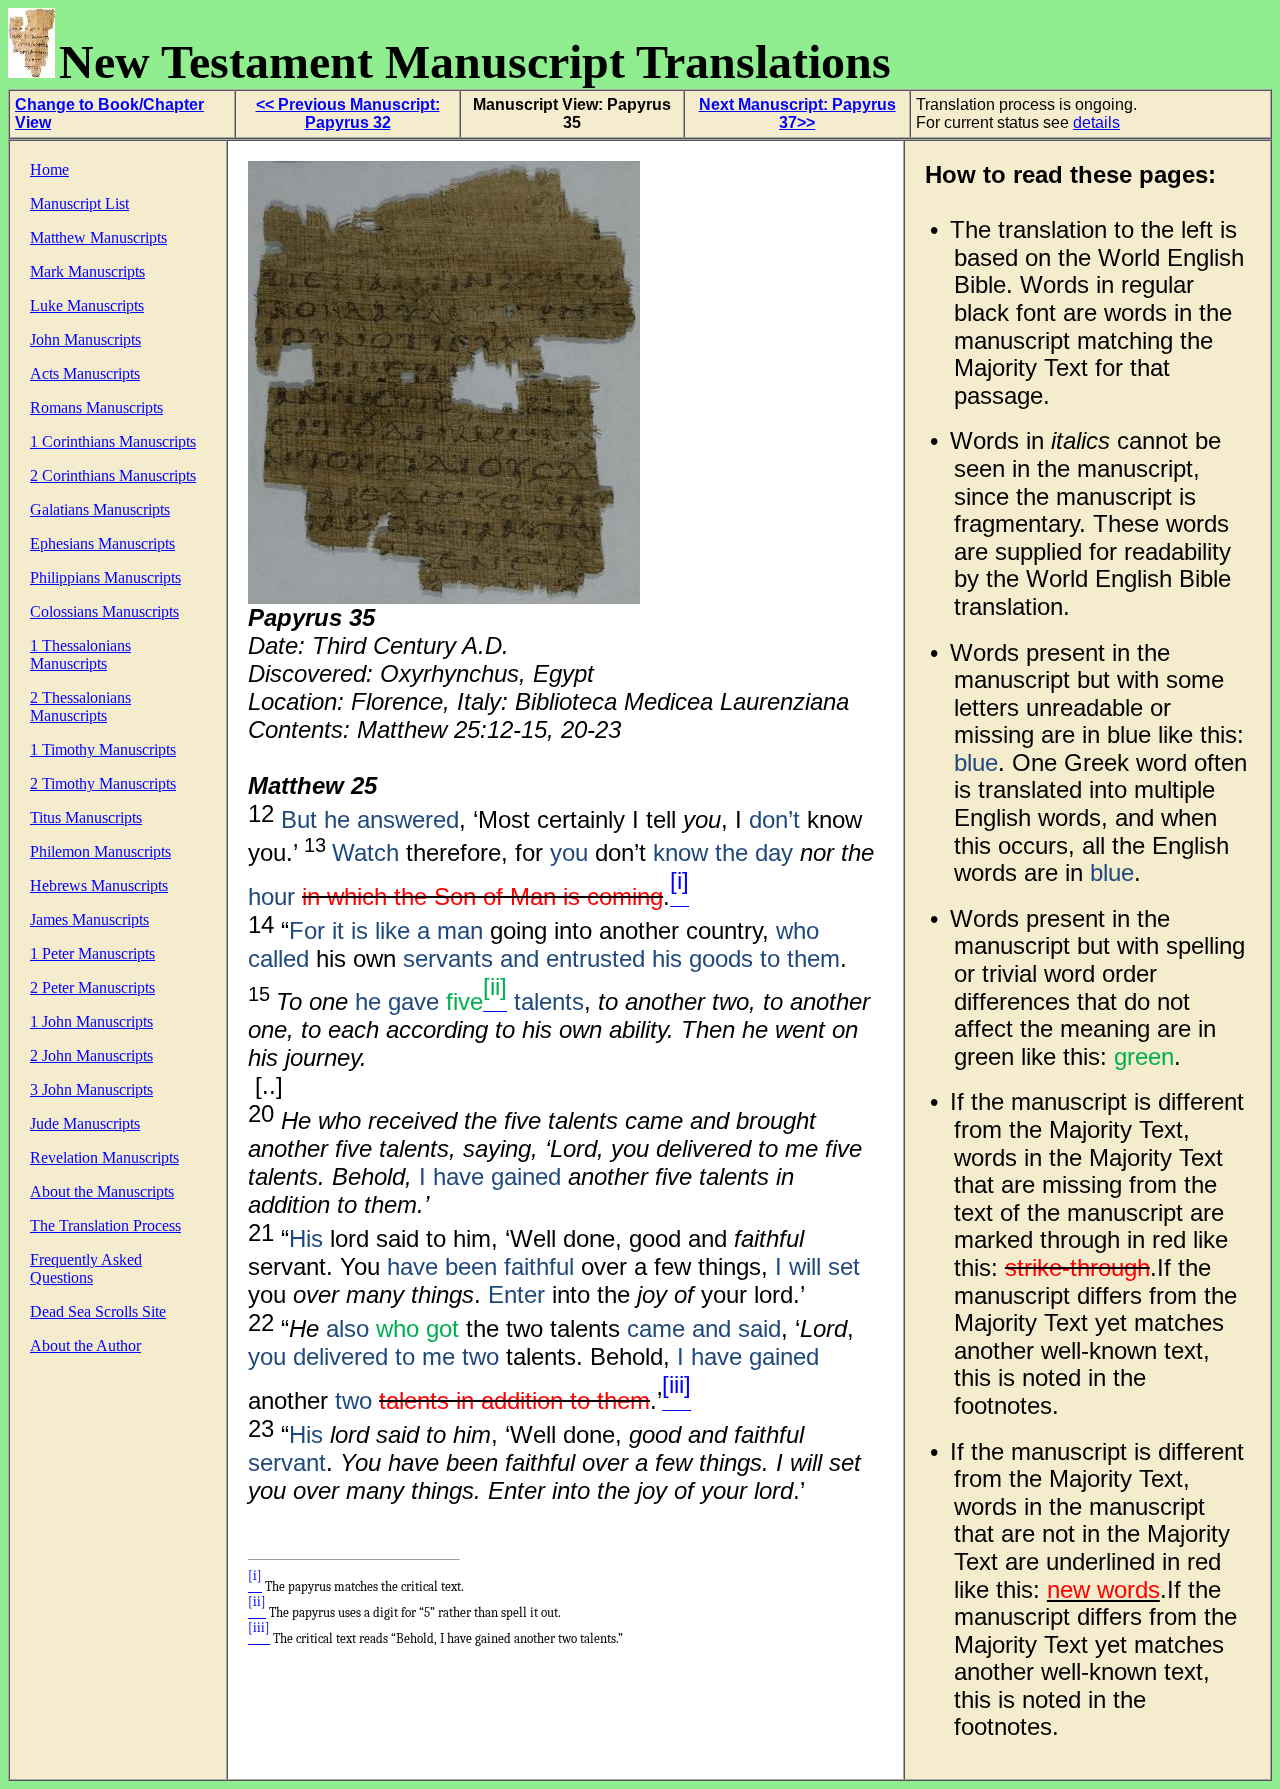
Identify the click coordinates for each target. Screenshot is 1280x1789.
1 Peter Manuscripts (92, 953)
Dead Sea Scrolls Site (98, 1311)
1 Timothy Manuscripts (103, 749)
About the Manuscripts (102, 1191)
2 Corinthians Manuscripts (113, 475)
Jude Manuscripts (85, 1123)
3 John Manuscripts (91, 1089)
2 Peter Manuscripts (92, 987)
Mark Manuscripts (87, 271)
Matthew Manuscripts (98, 237)
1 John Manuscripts (91, 1021)
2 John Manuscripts (91, 1055)
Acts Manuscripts (85, 373)
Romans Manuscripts (96, 407)
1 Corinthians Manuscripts (113, 441)
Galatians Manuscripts (100, 509)
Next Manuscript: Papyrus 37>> (797, 113)
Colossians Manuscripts (104, 611)
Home (49, 169)
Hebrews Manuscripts (99, 885)
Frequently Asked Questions (86, 1268)
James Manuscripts (89, 919)
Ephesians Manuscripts (102, 543)
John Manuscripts (85, 339)
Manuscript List (79, 203)
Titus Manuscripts (86, 817)
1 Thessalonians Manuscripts (80, 654)
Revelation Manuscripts (104, 1157)
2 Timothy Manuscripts (103, 783)
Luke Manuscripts (87, 305)
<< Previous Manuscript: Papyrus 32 (348, 113)
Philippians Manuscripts (105, 577)
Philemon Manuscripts (100, 851)
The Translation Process (105, 1225)
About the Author (85, 1345)
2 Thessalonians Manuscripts (80, 706)
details (1096, 122)
